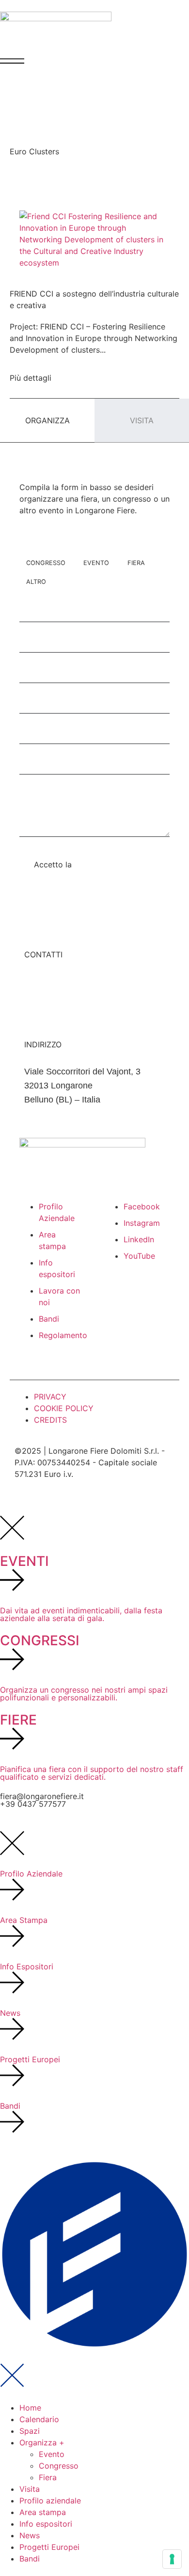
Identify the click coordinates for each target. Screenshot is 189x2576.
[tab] (47, 421)
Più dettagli (31, 378)
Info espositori (46, 2524)
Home (30, 2408)
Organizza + (42, 2442)
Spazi (30, 2431)
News (30, 2535)
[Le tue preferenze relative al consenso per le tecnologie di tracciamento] (172, 2559)
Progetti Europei (49, 2547)
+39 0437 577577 (33, 1804)
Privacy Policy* (102, 864)
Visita (30, 2489)
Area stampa (43, 2512)
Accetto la (82, 864)
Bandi (30, 2559)
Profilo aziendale (50, 2501)
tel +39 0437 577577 (64, 996)
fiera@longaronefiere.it (68, 982)
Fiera (48, 2477)
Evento (52, 2454)
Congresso (59, 2466)
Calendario (39, 2419)
